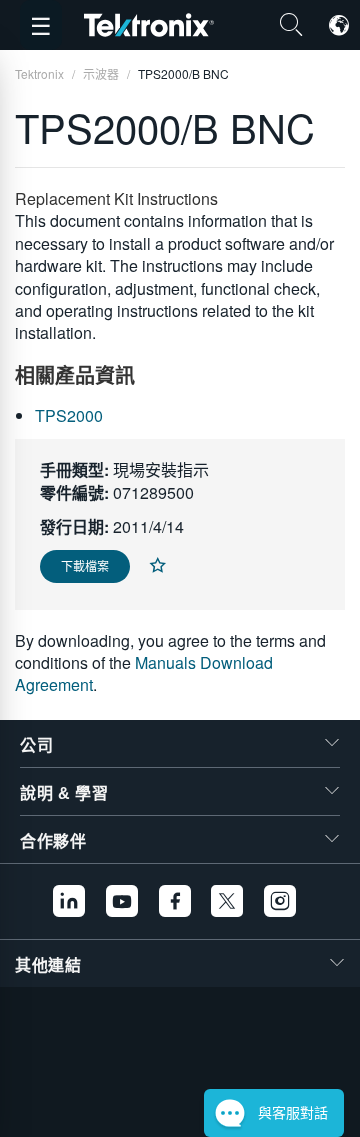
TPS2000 (69, 415)
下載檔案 (85, 565)
